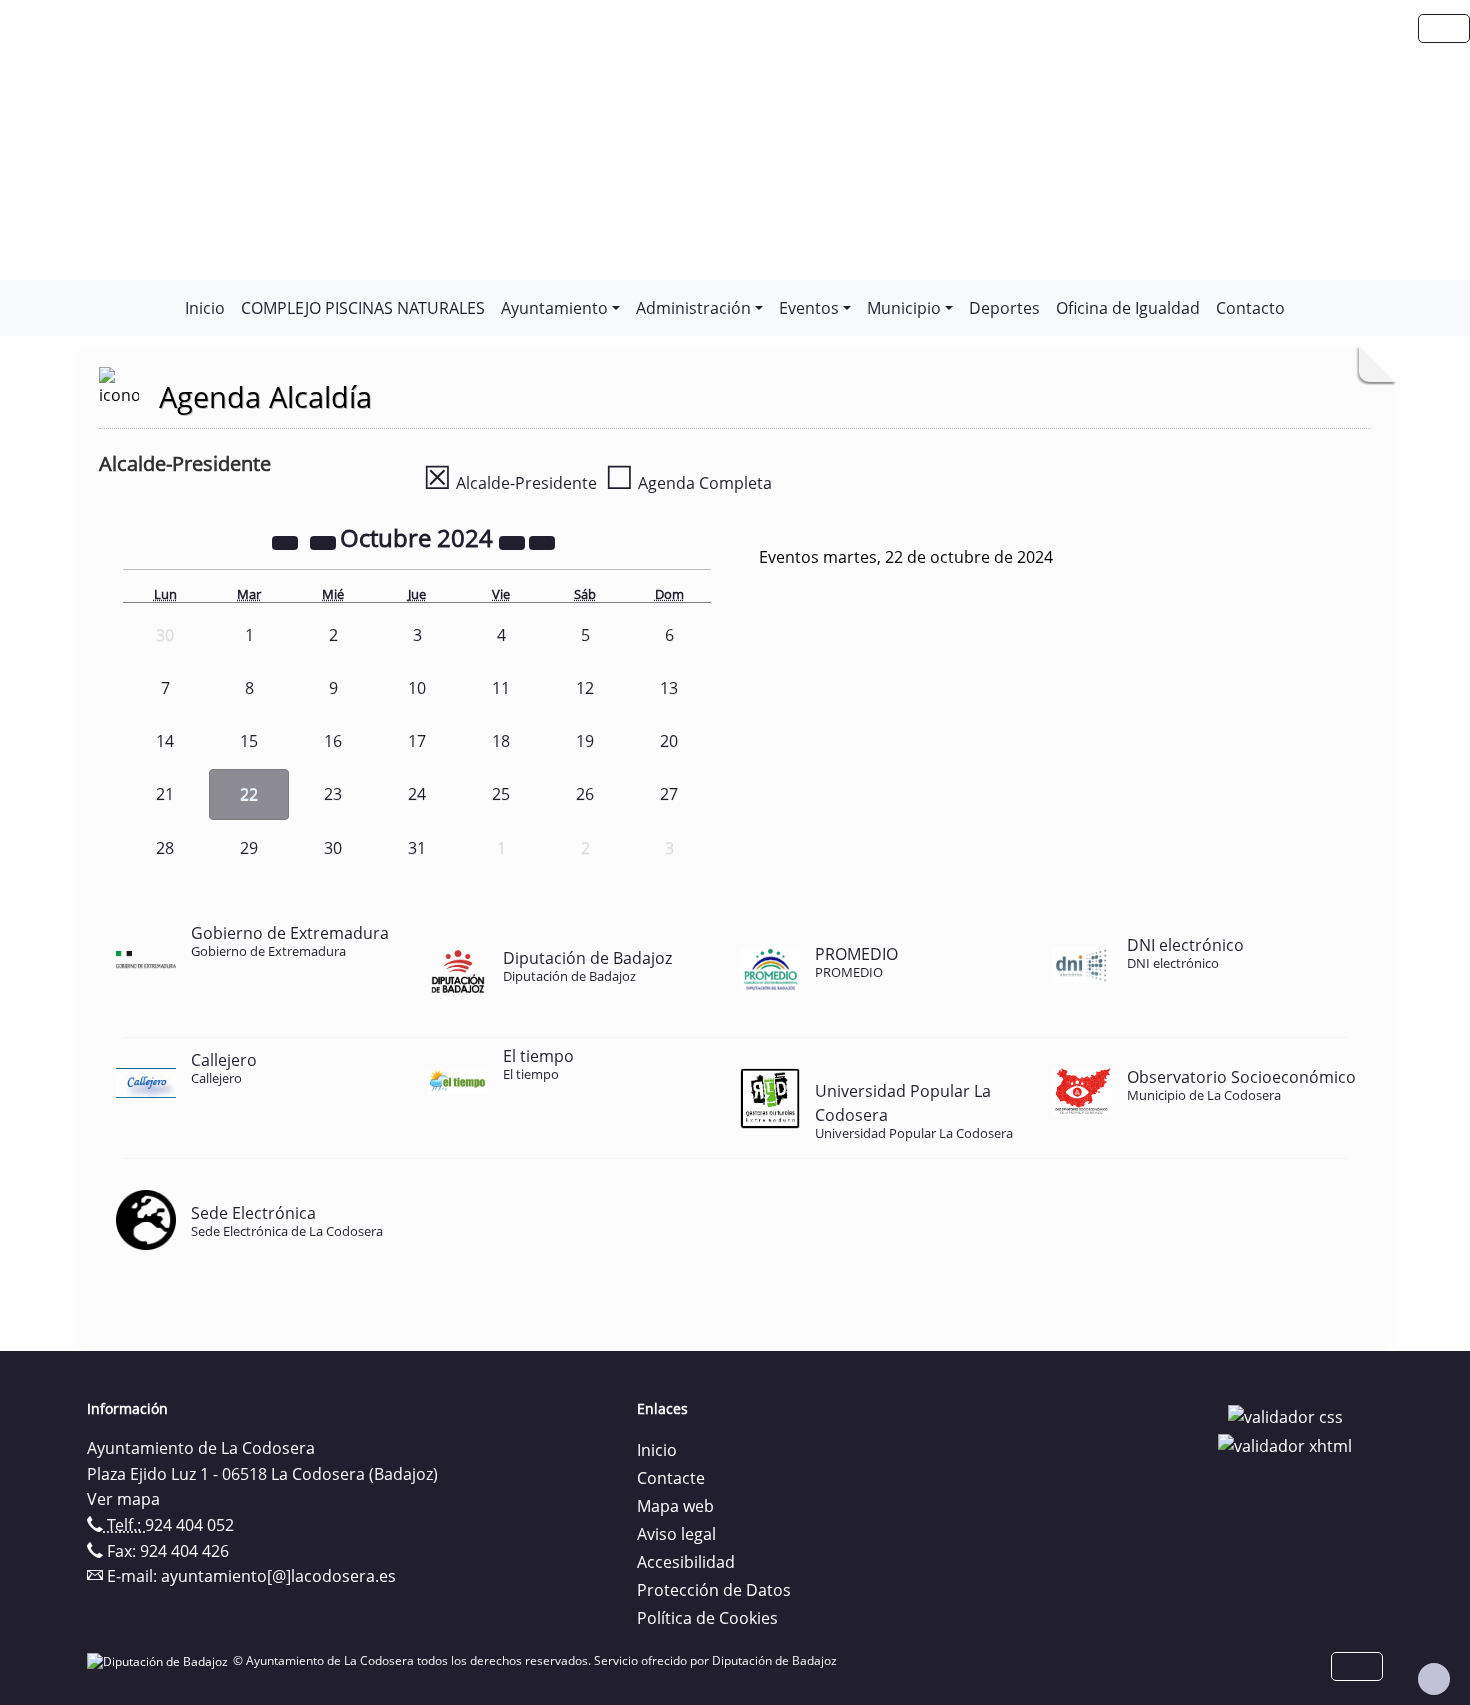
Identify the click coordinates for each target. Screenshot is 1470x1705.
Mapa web (675, 1506)
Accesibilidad (686, 1562)
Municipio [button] (904, 308)
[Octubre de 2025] (514, 541)
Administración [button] (693, 308)
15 (249, 741)
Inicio (205, 308)
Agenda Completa (688, 483)
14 (165, 741)
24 (417, 794)
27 (669, 794)
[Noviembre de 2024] (542, 541)
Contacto (1250, 308)
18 (501, 741)
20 (669, 741)
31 (417, 848)
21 (165, 794)
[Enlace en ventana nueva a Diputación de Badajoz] (160, 1660)
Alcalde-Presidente (510, 483)
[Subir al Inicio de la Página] (1434, 1679)
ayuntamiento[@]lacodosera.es (278, 1576)
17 (417, 741)
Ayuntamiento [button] (554, 308)
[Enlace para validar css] (1285, 1415)
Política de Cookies (707, 1618)
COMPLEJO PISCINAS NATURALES (363, 308)
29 (249, 848)
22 (249, 794)
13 (669, 688)
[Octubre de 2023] (287, 541)
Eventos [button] (809, 308)
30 (333, 848)
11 (501, 688)
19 (585, 741)
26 (585, 794)
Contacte (671, 1478)
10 (417, 688)
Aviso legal (676, 1534)
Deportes (1004, 308)
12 (585, 688)
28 (165, 848)
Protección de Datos (714, 1590)
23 (333, 794)
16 (333, 741)
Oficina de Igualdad (1128, 308)
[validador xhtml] (1285, 1445)
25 (501, 794)
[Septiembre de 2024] (325, 541)
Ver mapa (123, 1499)
